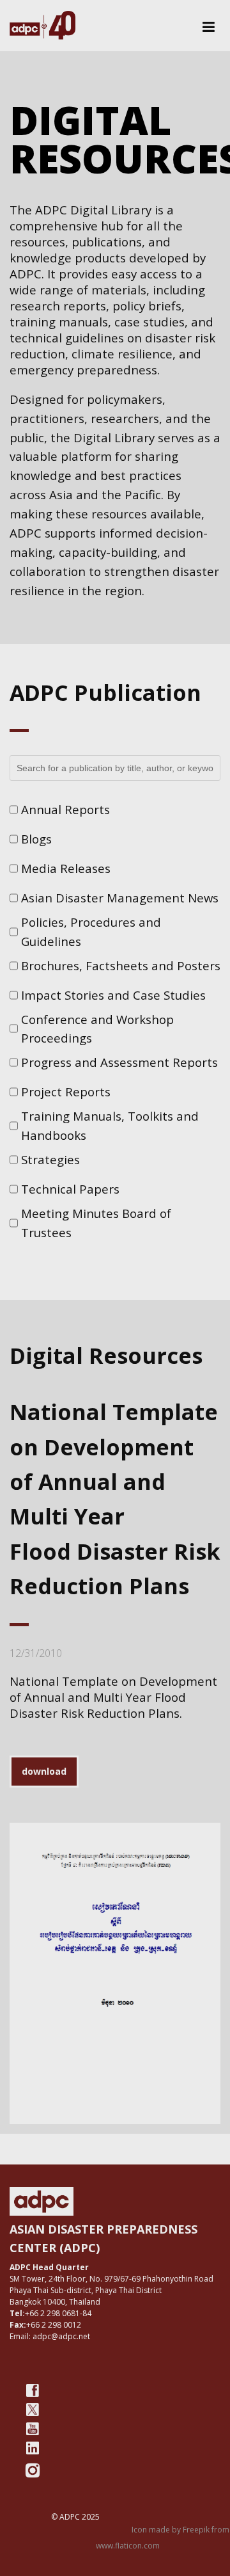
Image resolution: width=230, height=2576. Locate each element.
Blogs (36, 839)
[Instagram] (33, 2470)
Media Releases (66, 868)
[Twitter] (33, 2410)
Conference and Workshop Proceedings (97, 1029)
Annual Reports (65, 809)
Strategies (50, 1159)
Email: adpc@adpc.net (50, 2336)
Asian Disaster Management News (120, 898)
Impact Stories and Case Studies (113, 995)
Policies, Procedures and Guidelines (91, 932)
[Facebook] (33, 2390)
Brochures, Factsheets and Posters (121, 965)
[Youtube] (33, 2429)
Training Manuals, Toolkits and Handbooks (110, 1125)
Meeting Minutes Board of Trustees (96, 1223)
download (44, 1771)
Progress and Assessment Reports (119, 1062)
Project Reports (66, 1092)
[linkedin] (33, 2448)
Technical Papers (70, 1189)
